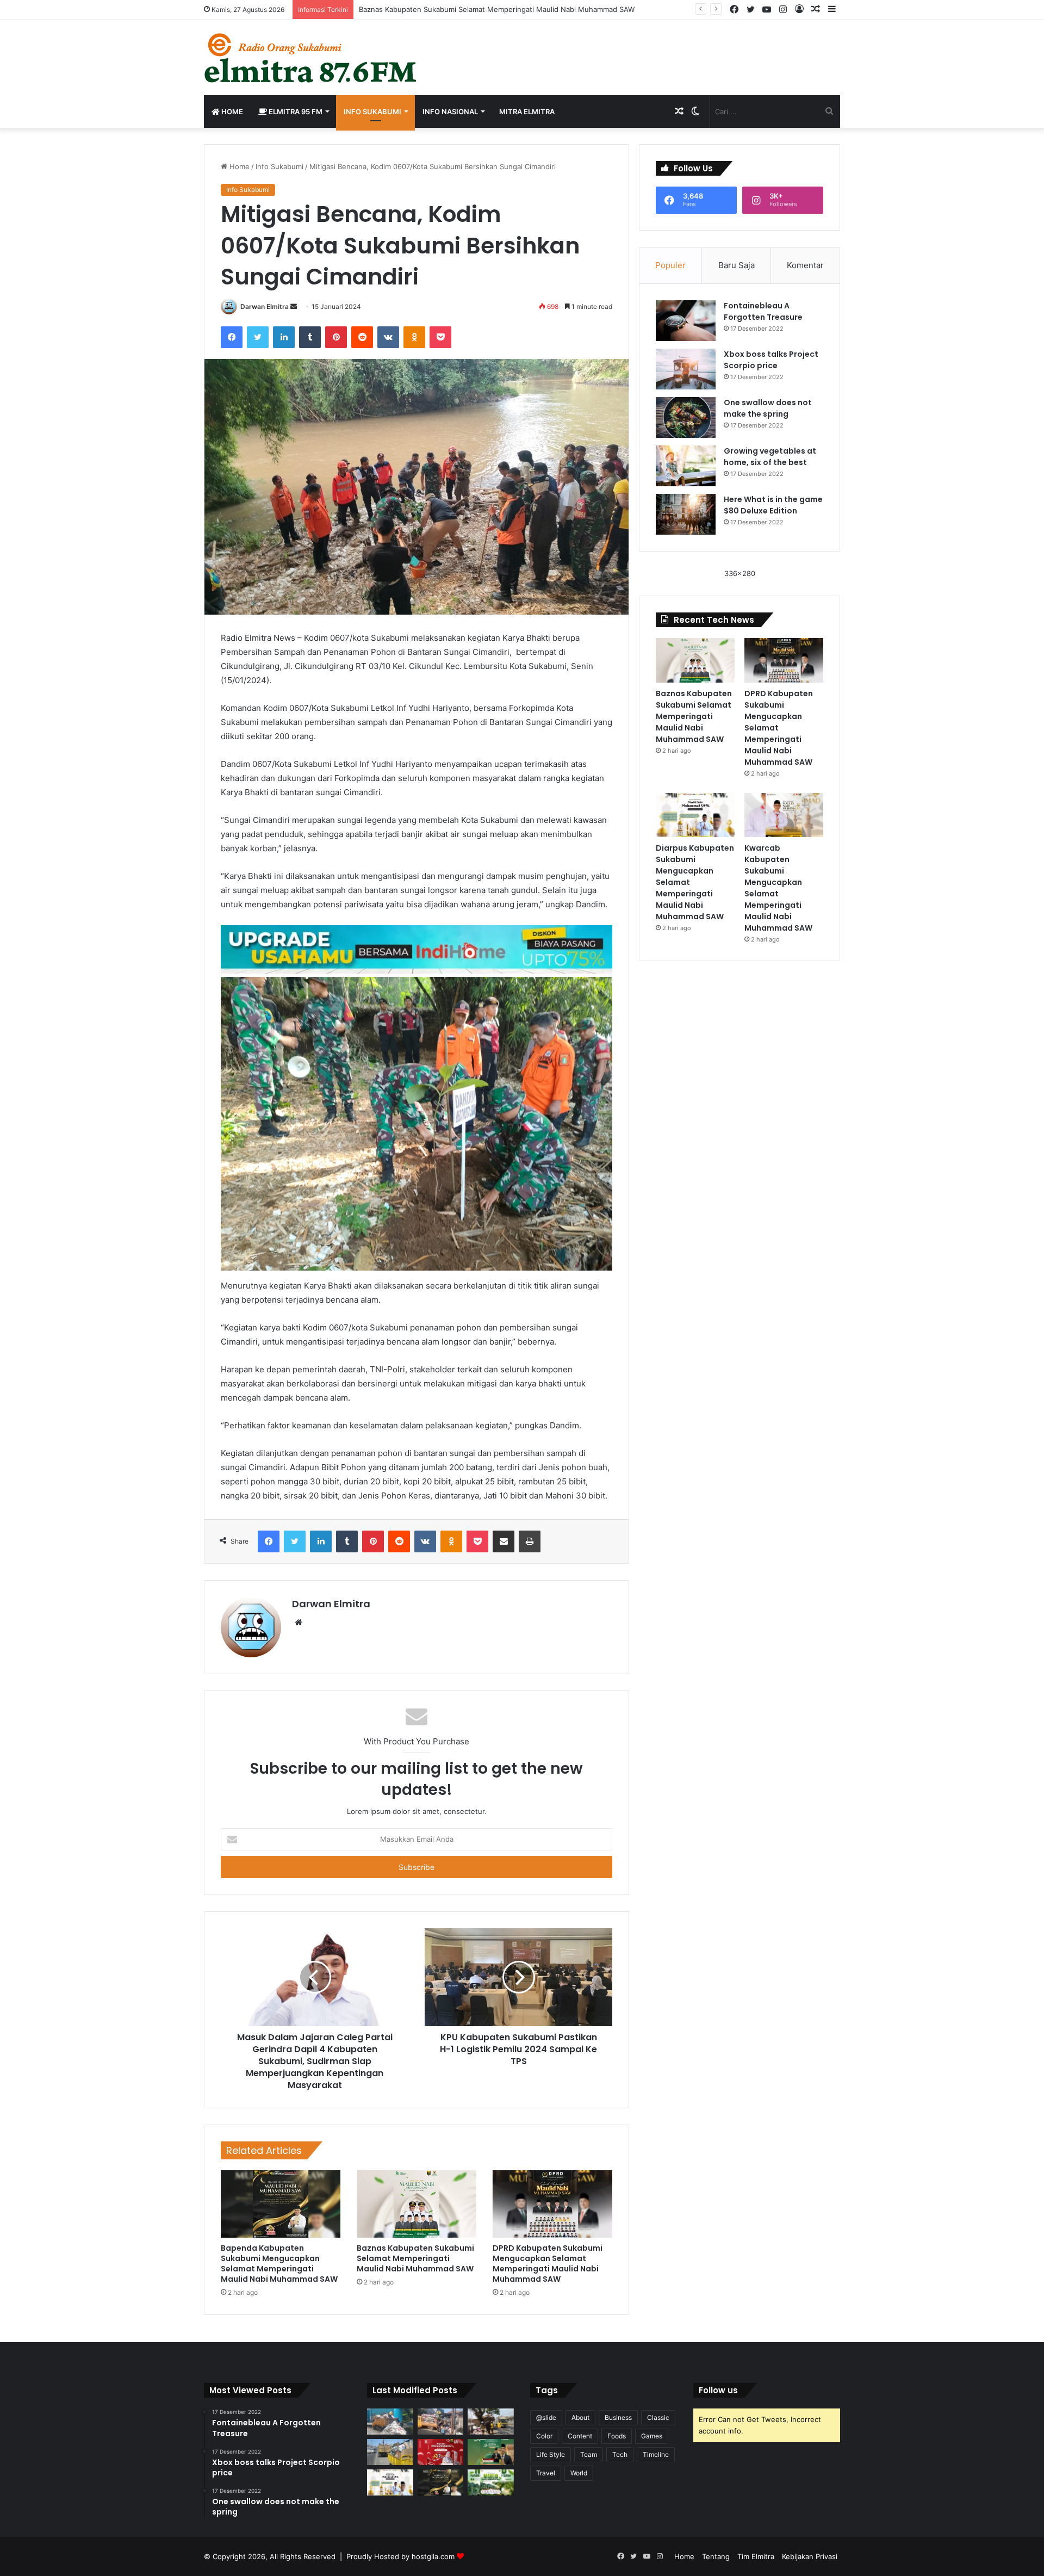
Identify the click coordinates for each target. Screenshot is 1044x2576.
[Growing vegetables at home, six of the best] (686, 466)
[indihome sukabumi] (417, 948)
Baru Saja (737, 265)
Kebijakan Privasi (810, 2556)
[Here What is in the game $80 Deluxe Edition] (686, 514)
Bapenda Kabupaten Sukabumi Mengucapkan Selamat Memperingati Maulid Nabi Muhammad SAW (279, 2264)
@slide (546, 2417)
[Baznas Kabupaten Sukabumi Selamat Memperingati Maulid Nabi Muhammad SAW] (417, 2204)
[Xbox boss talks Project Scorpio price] (686, 369)
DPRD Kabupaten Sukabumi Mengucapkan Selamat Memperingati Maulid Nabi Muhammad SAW (548, 2264)
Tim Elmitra (756, 2556)
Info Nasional (450, 112)
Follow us (718, 2390)
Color (544, 2436)
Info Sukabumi (372, 112)
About (580, 2417)
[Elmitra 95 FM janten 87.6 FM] (311, 58)
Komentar (805, 265)
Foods (617, 2436)
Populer (670, 265)
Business (618, 2417)
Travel (546, 2473)
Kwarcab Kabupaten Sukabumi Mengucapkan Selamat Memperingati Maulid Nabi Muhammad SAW (778, 888)
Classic (658, 2417)
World (579, 2473)
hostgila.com (433, 2556)
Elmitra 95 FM (295, 112)
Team (589, 2454)
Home (231, 112)
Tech (620, 2454)
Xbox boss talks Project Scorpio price (771, 360)
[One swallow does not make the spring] (686, 417)
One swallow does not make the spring (768, 408)
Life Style (551, 2454)
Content (580, 2436)
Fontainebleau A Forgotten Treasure (763, 311)
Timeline (656, 2454)
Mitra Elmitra (527, 112)
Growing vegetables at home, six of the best (770, 457)
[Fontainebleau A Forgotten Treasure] (686, 321)
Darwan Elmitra (265, 306)
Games (652, 2436)
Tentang (716, 2556)
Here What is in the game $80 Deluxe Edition (773, 505)
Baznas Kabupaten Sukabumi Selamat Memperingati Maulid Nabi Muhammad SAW (415, 2258)
